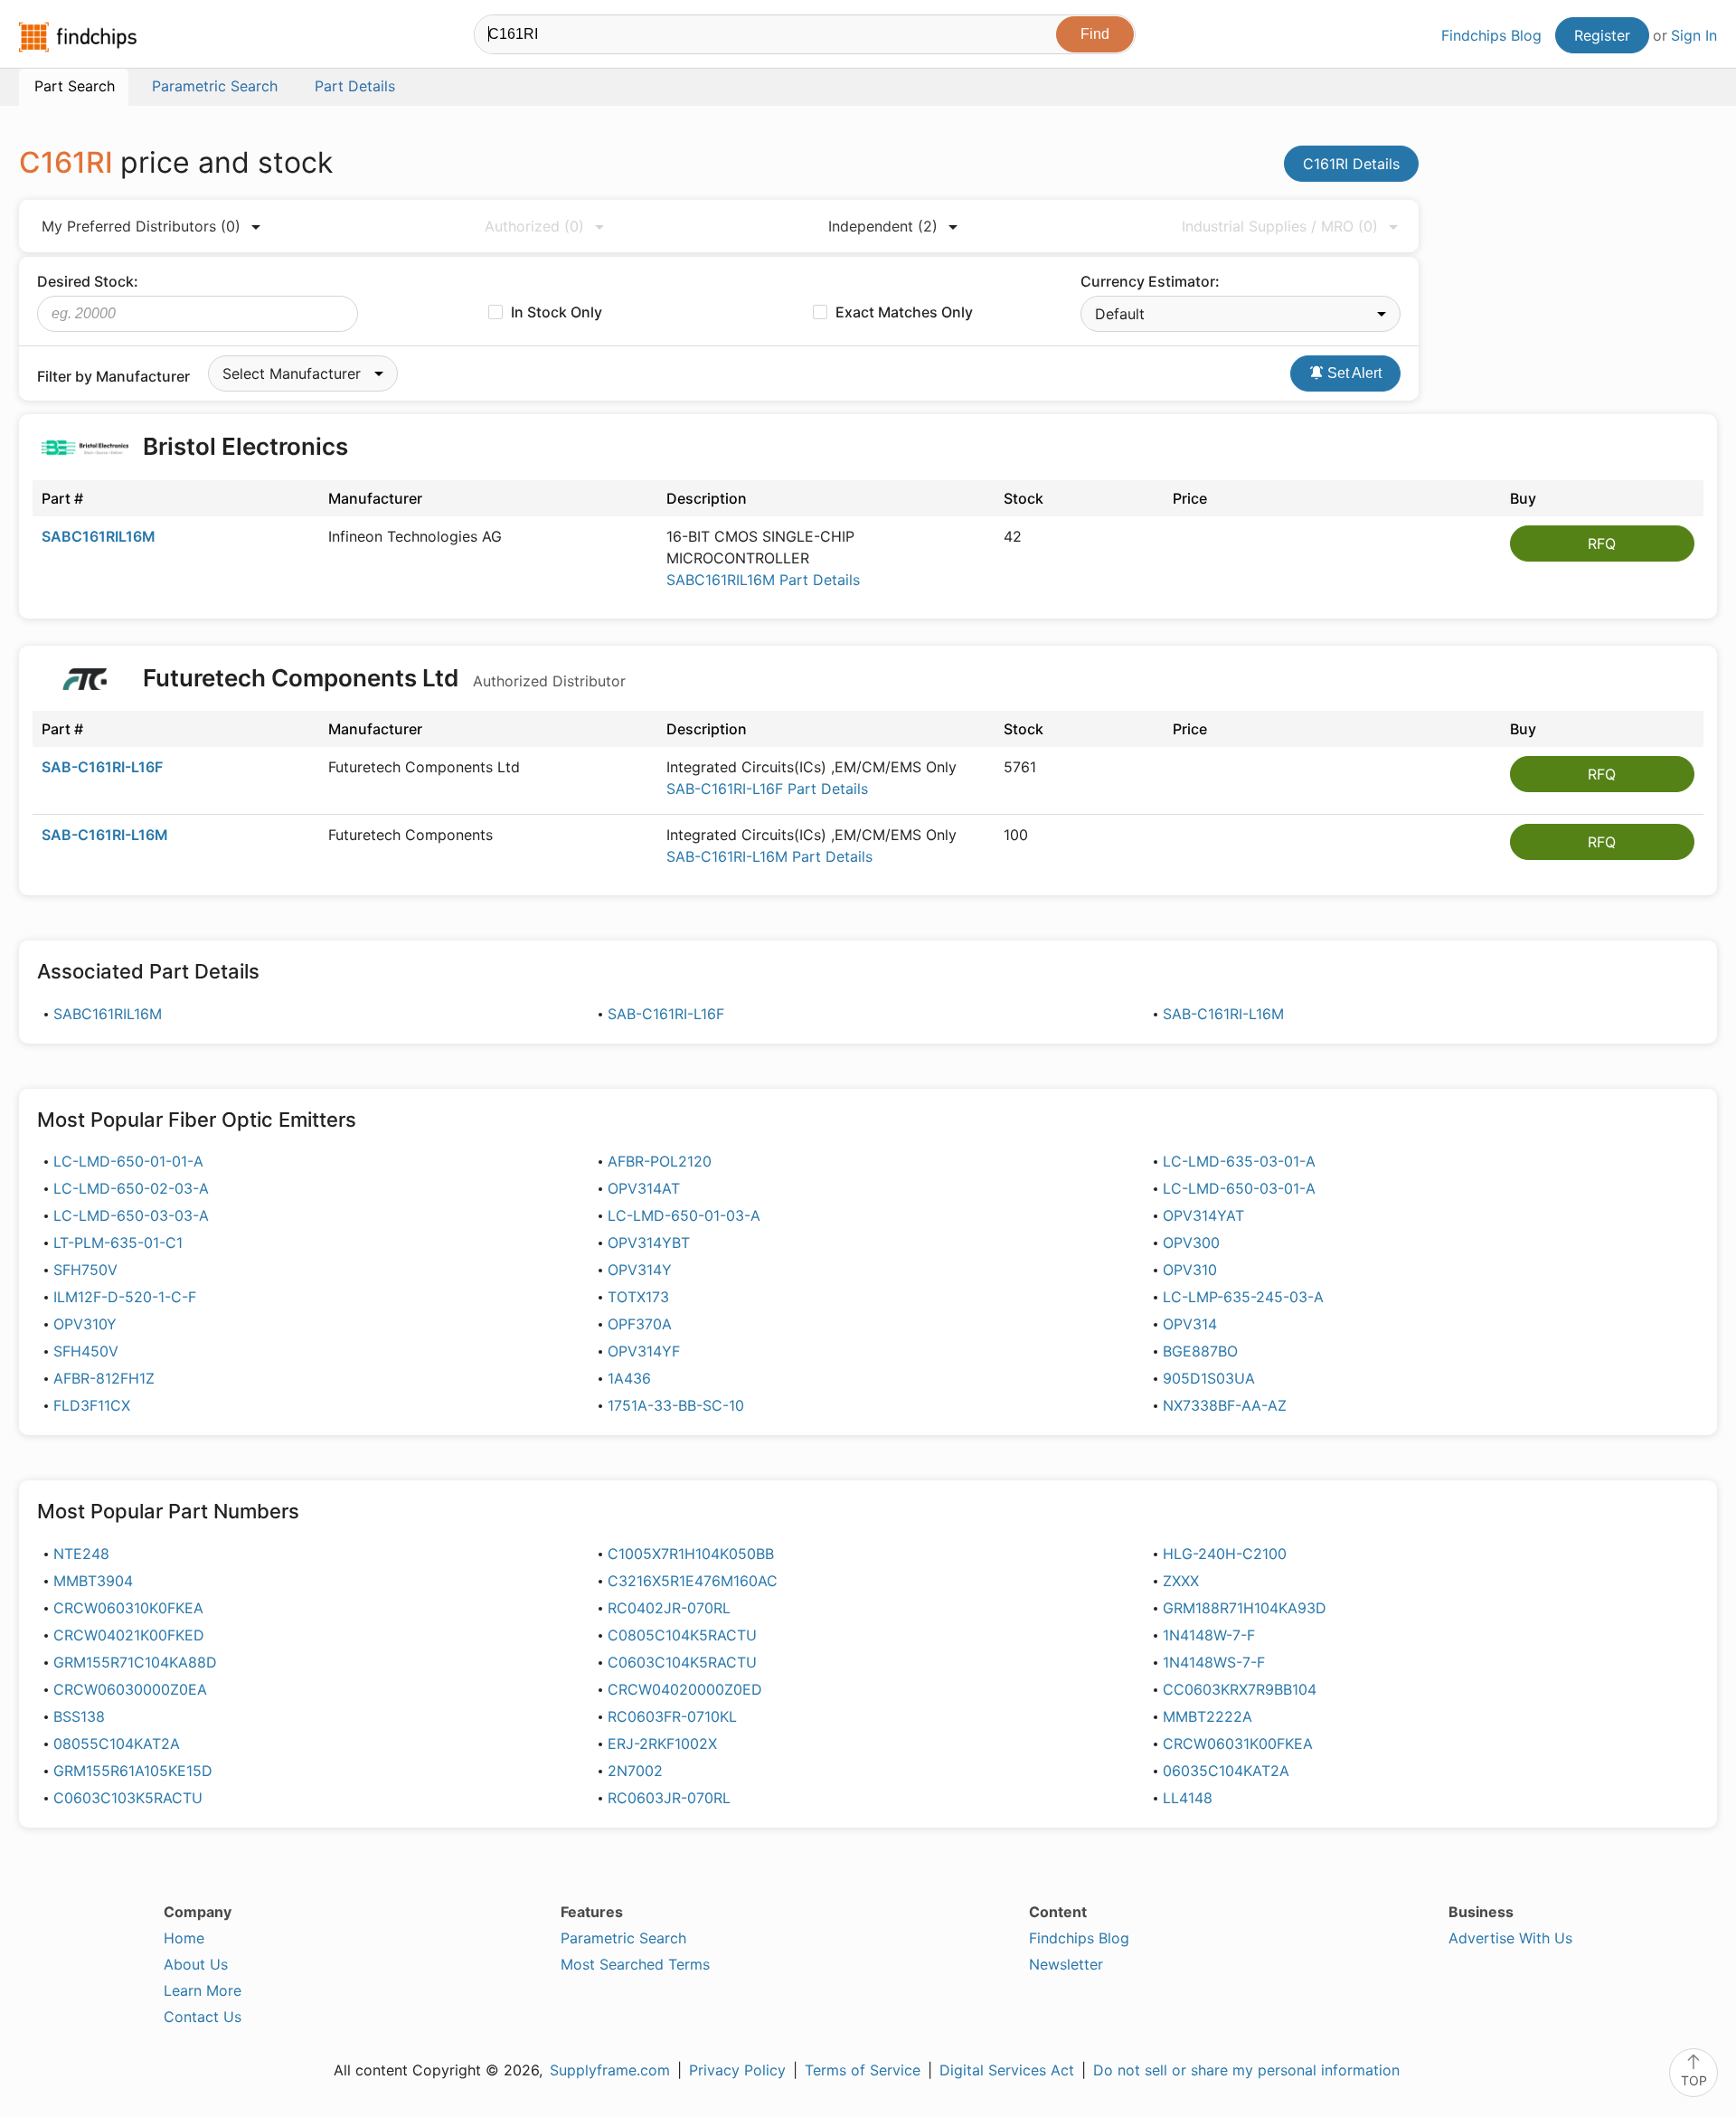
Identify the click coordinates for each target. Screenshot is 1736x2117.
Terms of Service (863, 2070)
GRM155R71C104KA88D (135, 1662)
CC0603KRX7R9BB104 (1240, 1689)
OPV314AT (644, 1188)
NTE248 (81, 1554)
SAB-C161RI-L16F (102, 767)
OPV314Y (640, 1270)
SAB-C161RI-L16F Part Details (767, 789)
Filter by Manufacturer (113, 376)
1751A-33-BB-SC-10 (676, 1405)
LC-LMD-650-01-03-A (684, 1215)
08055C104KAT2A (117, 1744)
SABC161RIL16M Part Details (763, 580)
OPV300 (1191, 1243)
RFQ (1602, 543)
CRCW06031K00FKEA (1238, 1744)
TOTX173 (638, 1297)
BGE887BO (1200, 1351)
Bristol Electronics (245, 446)
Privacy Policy (737, 2070)
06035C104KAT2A (1226, 1771)
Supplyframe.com (610, 2070)
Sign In (1694, 35)
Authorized (534, 226)
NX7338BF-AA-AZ (1225, 1405)
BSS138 (79, 1716)
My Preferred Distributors (141, 226)
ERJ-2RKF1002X (662, 1744)
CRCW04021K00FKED (129, 1635)
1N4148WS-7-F (1214, 1662)
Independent (883, 226)
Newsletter (1066, 1964)
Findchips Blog (1491, 35)
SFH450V (86, 1351)
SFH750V (85, 1270)
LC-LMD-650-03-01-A (1239, 1188)
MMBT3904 (93, 1581)
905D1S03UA (1209, 1378)
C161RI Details (1351, 164)
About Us (196, 1964)
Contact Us (203, 2017)
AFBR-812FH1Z (104, 1378)
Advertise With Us (1510, 1938)
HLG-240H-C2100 (1225, 1554)
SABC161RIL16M (99, 536)
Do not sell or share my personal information (1246, 2070)
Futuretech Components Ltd (382, 678)
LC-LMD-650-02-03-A (131, 1188)
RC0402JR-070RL (669, 1608)
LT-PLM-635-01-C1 (118, 1243)
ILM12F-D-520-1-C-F (125, 1297)
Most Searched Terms (635, 1964)
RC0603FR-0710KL (672, 1716)
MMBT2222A (1208, 1716)
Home (184, 1938)
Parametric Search (623, 1938)
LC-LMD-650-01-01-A (128, 1161)
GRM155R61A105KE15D (133, 1771)
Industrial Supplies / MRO (1280, 226)
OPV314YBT (649, 1243)
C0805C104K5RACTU (682, 1635)
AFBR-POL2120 (660, 1161)
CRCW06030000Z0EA (130, 1689)
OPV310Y (85, 1324)
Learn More (203, 1990)
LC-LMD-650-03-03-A (131, 1215)
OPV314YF (644, 1351)
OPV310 (1190, 1270)
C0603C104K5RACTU (682, 1662)
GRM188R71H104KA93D (1245, 1608)
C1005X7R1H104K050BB (691, 1554)
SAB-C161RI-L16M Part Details (769, 856)
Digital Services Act (1007, 2070)
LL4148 (1188, 1798)
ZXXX (1181, 1581)
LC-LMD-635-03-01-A (1239, 1161)
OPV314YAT (1203, 1215)
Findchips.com (78, 37)
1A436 (629, 1378)
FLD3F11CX (92, 1405)
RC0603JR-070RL (669, 1798)
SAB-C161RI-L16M (105, 835)
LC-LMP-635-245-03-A (1243, 1297)
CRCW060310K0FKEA (128, 1608)
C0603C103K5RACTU (128, 1798)
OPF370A (640, 1324)
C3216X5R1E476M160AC (693, 1581)
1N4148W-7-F (1209, 1635)
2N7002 (635, 1771)
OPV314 (1190, 1324)
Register (1602, 35)
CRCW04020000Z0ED (685, 1689)
